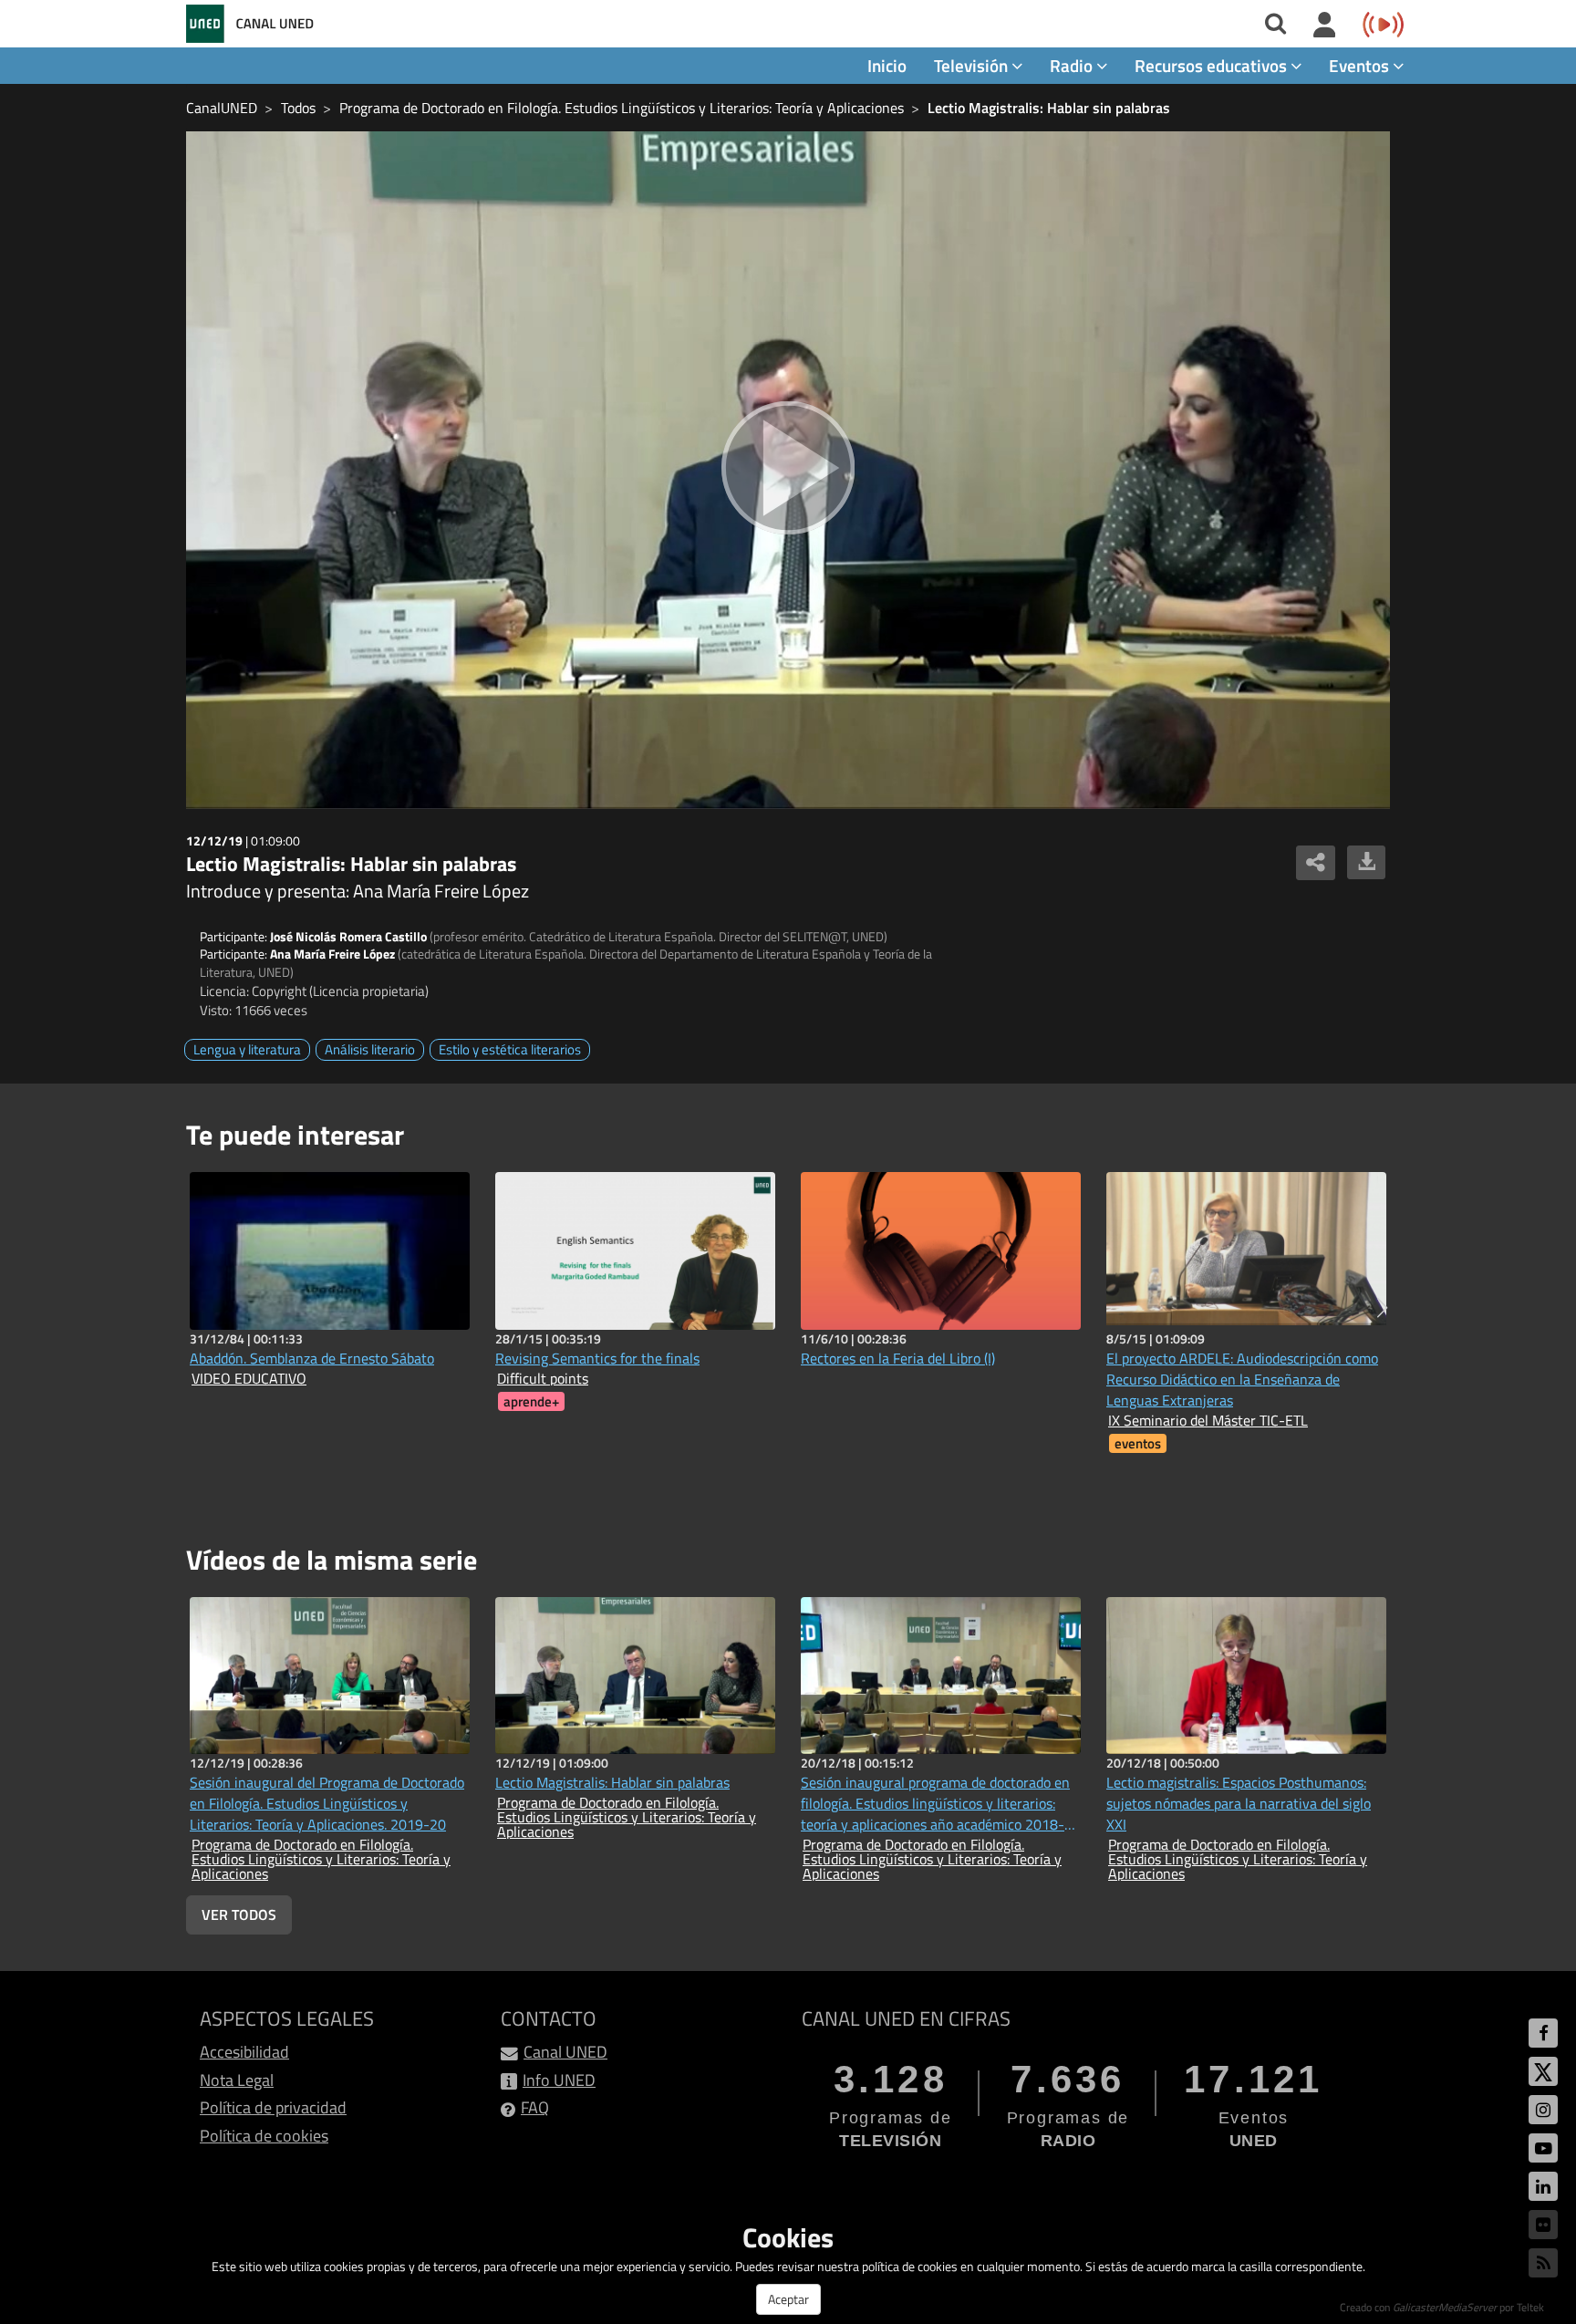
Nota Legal (237, 2080)
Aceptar (788, 2299)
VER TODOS (239, 1914)
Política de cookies (264, 2136)
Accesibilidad (244, 2052)
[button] (1382, 1308)
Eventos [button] (1361, 65)
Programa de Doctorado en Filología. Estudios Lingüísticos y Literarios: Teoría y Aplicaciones (622, 108)
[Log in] (1325, 26)
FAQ (535, 2107)
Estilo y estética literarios (510, 1049)
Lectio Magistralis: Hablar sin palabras (1049, 108)
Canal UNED (565, 2052)
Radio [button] (1073, 65)
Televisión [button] (973, 65)
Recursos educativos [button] (1213, 65)
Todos (298, 108)
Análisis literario (370, 1049)
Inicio (887, 65)
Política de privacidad (273, 2107)
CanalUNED (222, 108)
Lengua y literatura (247, 1049)
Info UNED (559, 2080)
